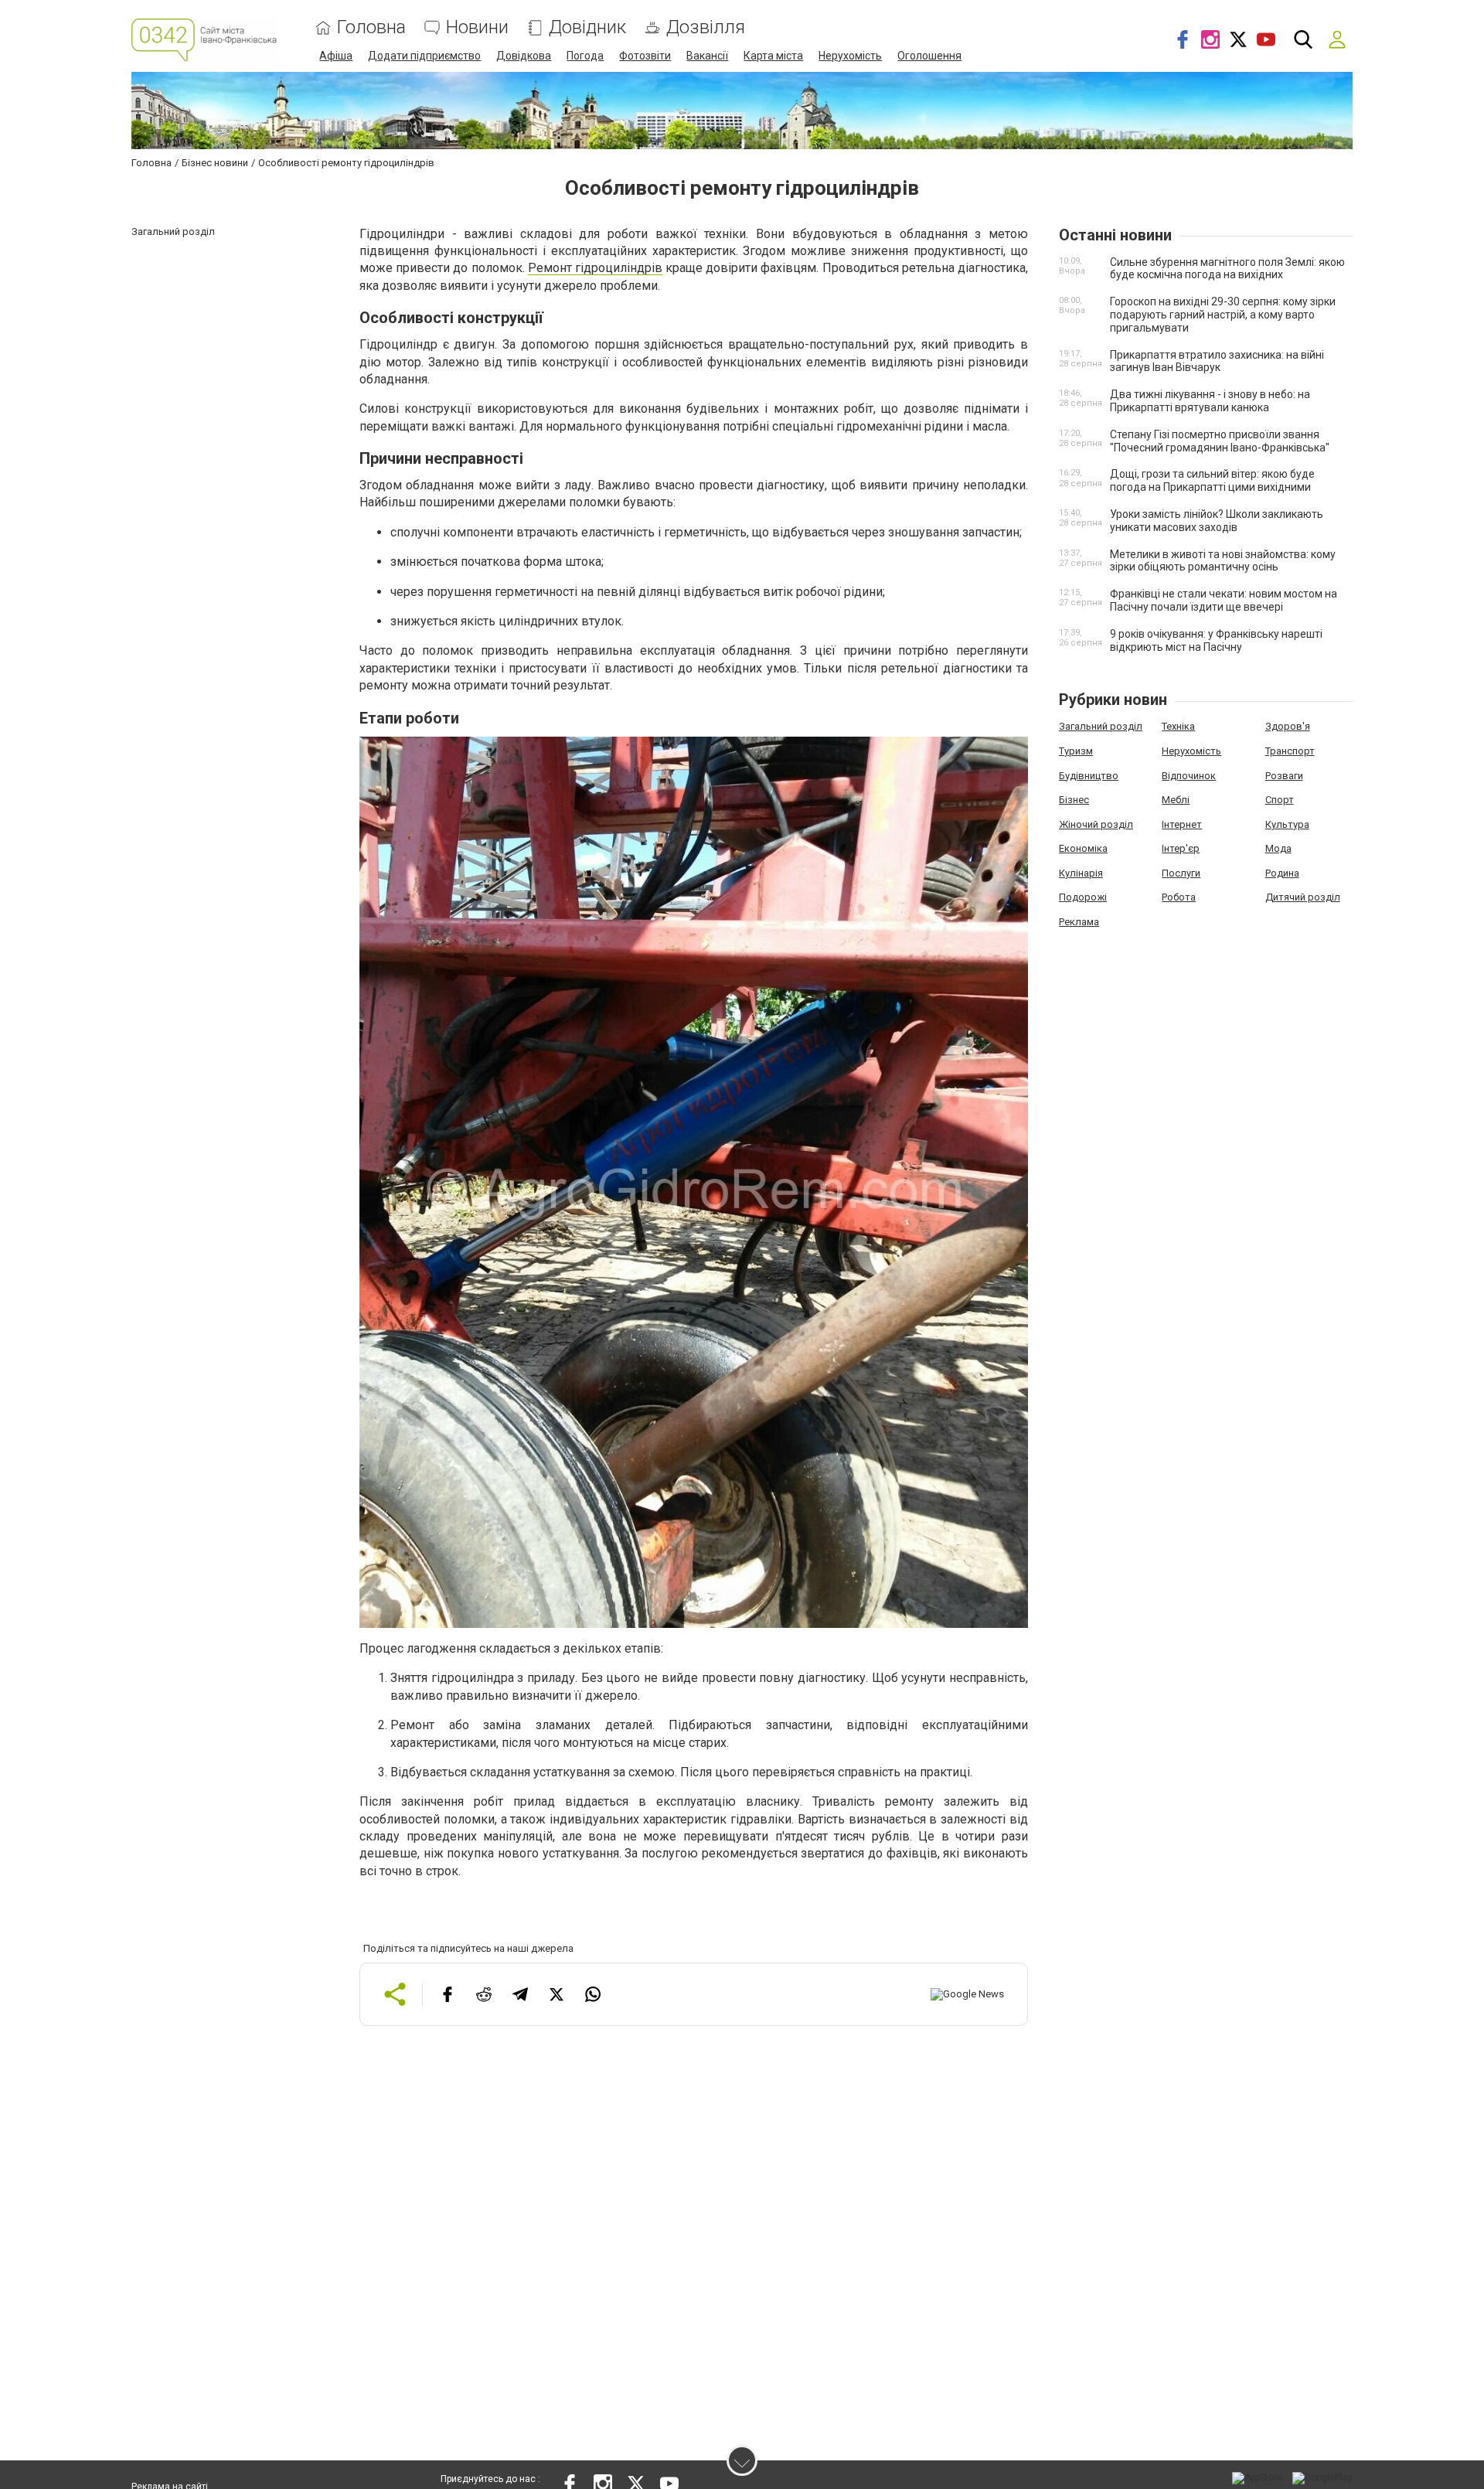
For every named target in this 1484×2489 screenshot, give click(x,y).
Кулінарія (1081, 873)
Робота (1179, 897)
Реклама (1079, 922)
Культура (1287, 824)
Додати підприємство (424, 56)
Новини (477, 27)
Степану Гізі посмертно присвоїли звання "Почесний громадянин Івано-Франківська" (1220, 441)
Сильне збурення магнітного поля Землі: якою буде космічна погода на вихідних (1227, 269)
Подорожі (1083, 897)
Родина (1282, 873)
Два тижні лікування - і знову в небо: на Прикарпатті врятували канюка (1210, 401)
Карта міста (773, 56)
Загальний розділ (1101, 726)
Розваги (1284, 776)
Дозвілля (706, 27)
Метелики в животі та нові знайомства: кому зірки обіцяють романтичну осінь (1223, 561)
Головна (371, 27)
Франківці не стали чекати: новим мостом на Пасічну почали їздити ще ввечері (1224, 600)
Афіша (336, 56)
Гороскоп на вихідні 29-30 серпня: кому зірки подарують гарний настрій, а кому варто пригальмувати (1223, 315)
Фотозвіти (645, 56)
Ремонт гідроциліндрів (595, 268)
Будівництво (1089, 776)
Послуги (1181, 873)
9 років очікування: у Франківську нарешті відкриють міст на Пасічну (1216, 640)
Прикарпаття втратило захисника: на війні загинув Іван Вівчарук (1217, 361)
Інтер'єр (1181, 848)
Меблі (1176, 800)
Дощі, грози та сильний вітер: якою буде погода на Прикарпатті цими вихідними (1212, 480)
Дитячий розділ (1303, 897)
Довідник (587, 27)
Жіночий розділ (1096, 824)
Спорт (1280, 800)
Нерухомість (850, 56)
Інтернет (1182, 824)
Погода (585, 56)
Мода (1278, 848)
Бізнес (1074, 800)
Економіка (1083, 848)
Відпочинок (1189, 776)
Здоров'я (1288, 726)
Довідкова (524, 56)
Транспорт (1290, 751)
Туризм (1076, 751)
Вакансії (707, 56)
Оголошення (929, 56)
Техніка (1178, 726)
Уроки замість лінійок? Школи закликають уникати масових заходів (1217, 521)
